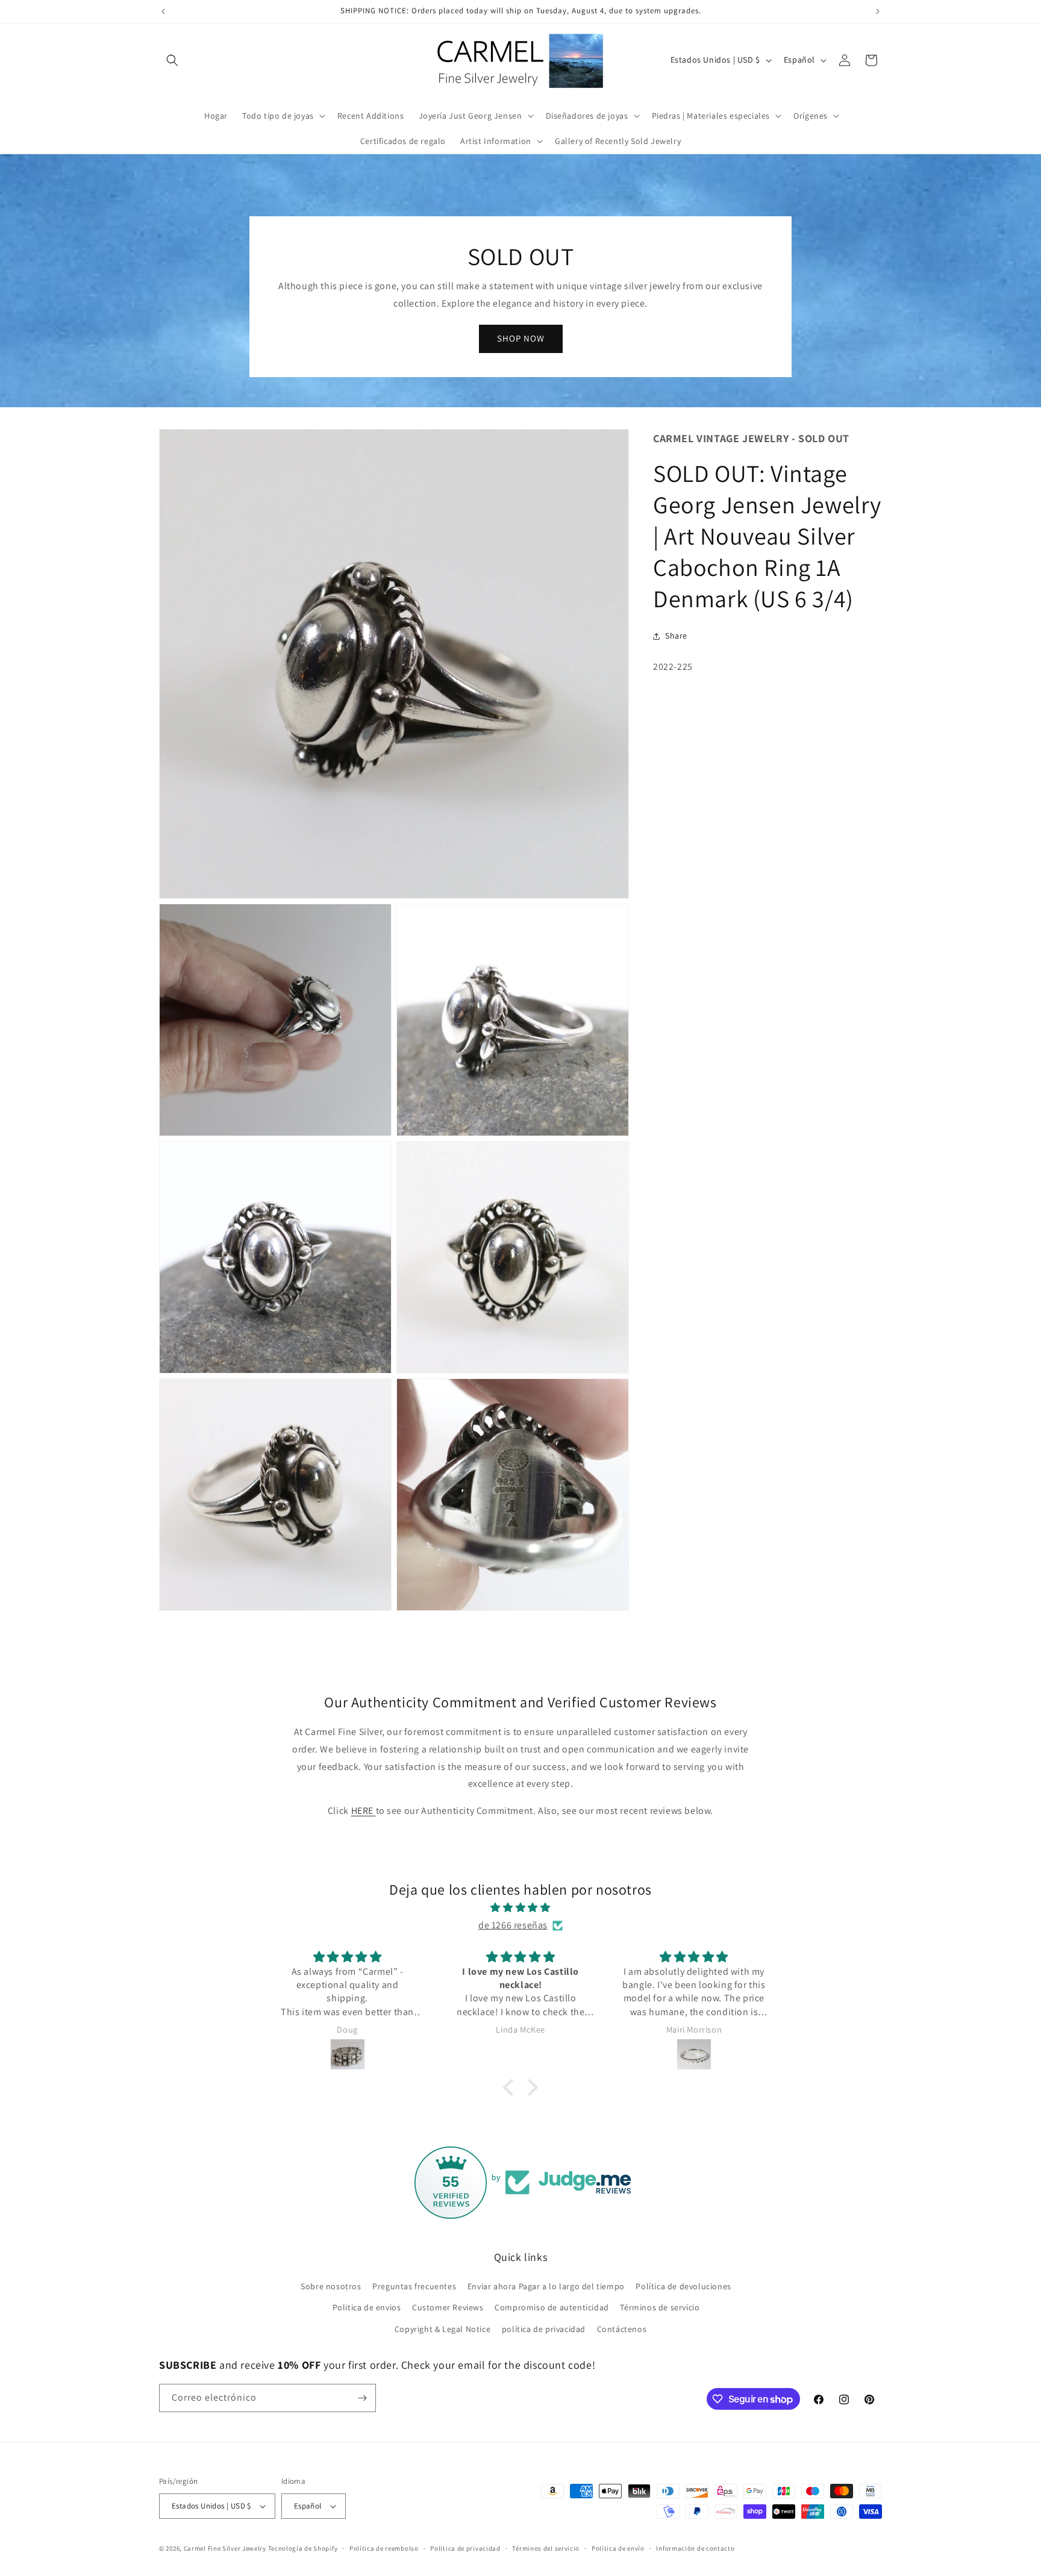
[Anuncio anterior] (163, 11)
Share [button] (676, 636)
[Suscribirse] (362, 2398)
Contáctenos (622, 2329)
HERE (364, 1811)
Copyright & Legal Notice (442, 2329)
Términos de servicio (660, 2307)
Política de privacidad (465, 2548)
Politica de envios (367, 2307)
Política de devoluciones (683, 2286)
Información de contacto (695, 2548)
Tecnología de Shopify (303, 2548)
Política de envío (618, 2548)
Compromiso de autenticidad (552, 2307)
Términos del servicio (546, 2548)
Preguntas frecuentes (414, 2286)
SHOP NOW (521, 338)
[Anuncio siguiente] (878, 11)
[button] (172, 60)
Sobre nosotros (331, 2286)
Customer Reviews (448, 2307)
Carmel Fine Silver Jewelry (225, 2548)
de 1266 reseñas (513, 1925)
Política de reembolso (384, 2548)
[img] (520, 1908)
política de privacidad (544, 2329)
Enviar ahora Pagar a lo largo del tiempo (546, 2286)
